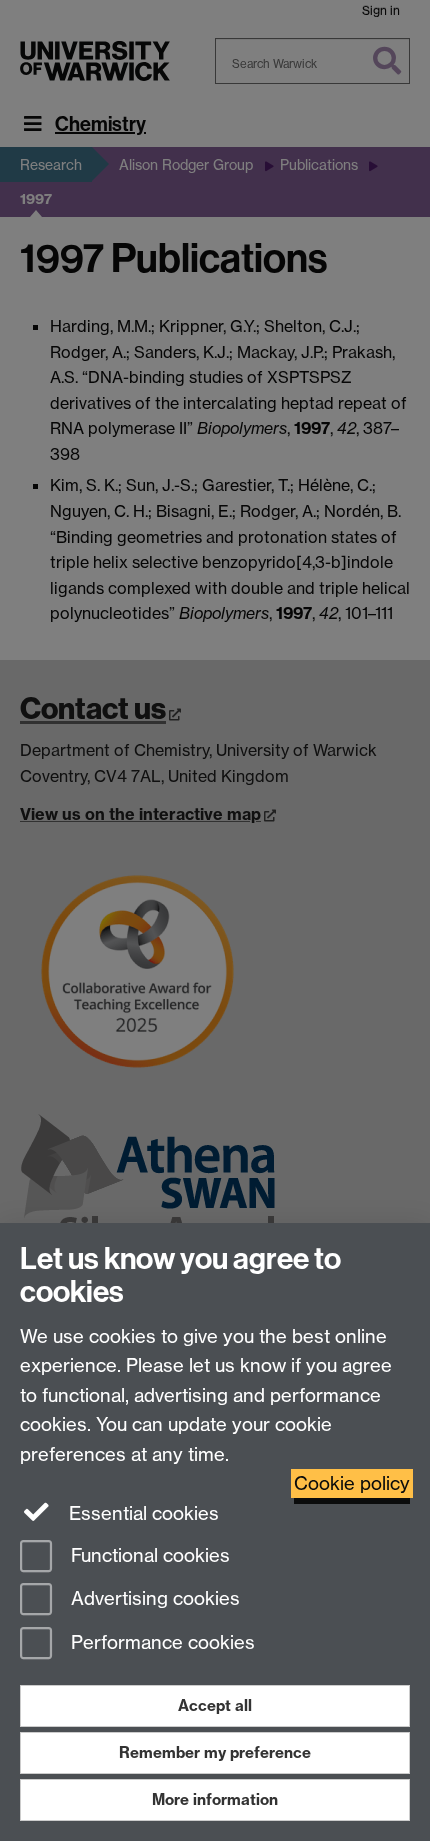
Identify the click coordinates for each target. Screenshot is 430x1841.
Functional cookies (148, 1555)
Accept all (215, 1705)
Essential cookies (141, 1513)
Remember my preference (215, 1752)
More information (215, 1799)
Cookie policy (352, 1483)
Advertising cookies (153, 1599)
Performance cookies (160, 1643)
